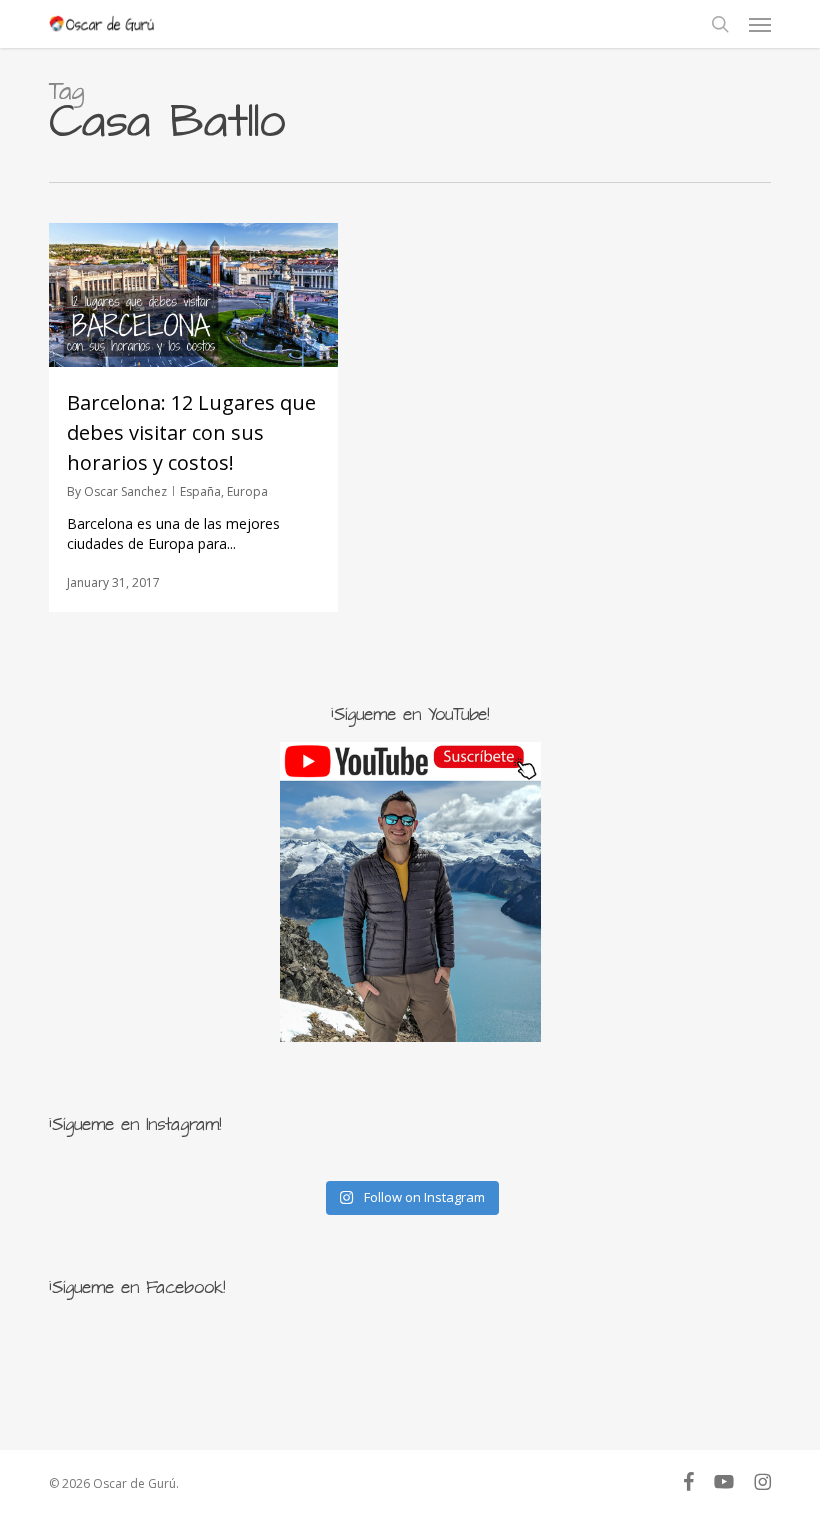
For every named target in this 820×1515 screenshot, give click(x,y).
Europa (247, 491)
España (200, 491)
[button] (760, 24)
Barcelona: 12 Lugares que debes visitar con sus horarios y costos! (191, 432)
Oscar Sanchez (125, 491)
